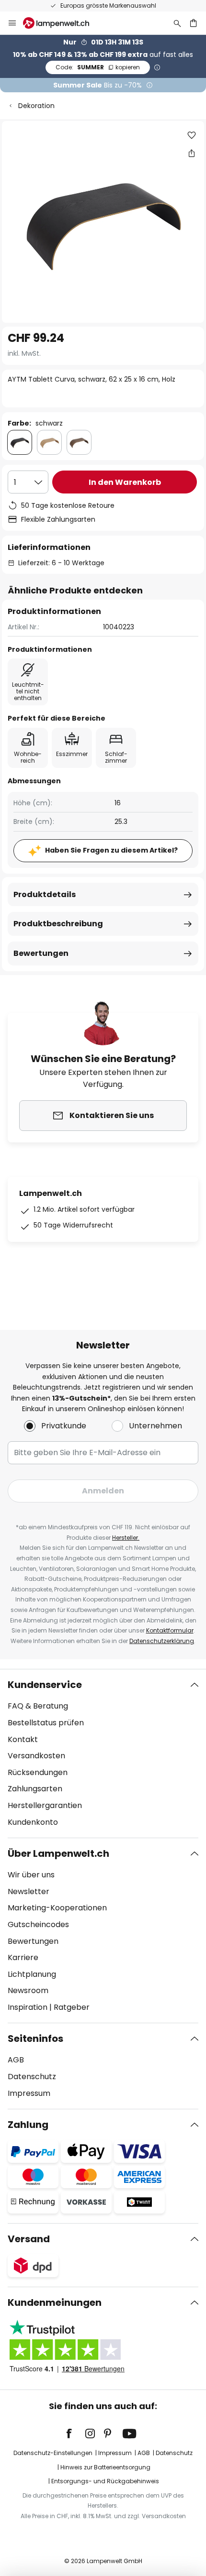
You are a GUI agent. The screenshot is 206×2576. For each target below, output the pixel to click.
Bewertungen (41, 953)
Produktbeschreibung (58, 924)
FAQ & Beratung (38, 1706)
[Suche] (177, 23)
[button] (192, 135)
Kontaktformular (170, 1630)
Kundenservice (45, 1685)
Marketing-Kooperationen (57, 1908)
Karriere (23, 1957)
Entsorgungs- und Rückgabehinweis (105, 2481)
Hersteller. (126, 1538)
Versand (29, 2239)
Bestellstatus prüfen (46, 1723)
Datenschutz (32, 2077)
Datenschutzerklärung (162, 1641)
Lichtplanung (32, 1974)
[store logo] (62, 23)
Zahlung (28, 2125)
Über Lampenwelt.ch (58, 1853)
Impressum (29, 2093)
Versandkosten (36, 1756)
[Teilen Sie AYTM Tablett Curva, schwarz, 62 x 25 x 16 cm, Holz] (192, 153)
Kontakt (23, 1739)
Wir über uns (31, 1875)
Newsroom (28, 1990)
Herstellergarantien (45, 1805)
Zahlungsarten (35, 1789)
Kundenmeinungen (55, 2302)
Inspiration (28, 2007)
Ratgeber (72, 2007)
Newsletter (29, 1891)
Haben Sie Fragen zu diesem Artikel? (111, 850)
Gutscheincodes (38, 1924)
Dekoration (36, 106)
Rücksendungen (38, 1772)
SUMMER (98, 67)
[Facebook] (75, 2433)
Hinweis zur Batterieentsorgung (105, 2467)
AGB (16, 2060)
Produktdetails (45, 894)
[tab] (103, 1754)
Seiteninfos (35, 2039)
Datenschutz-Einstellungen (53, 2453)
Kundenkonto (33, 1822)
